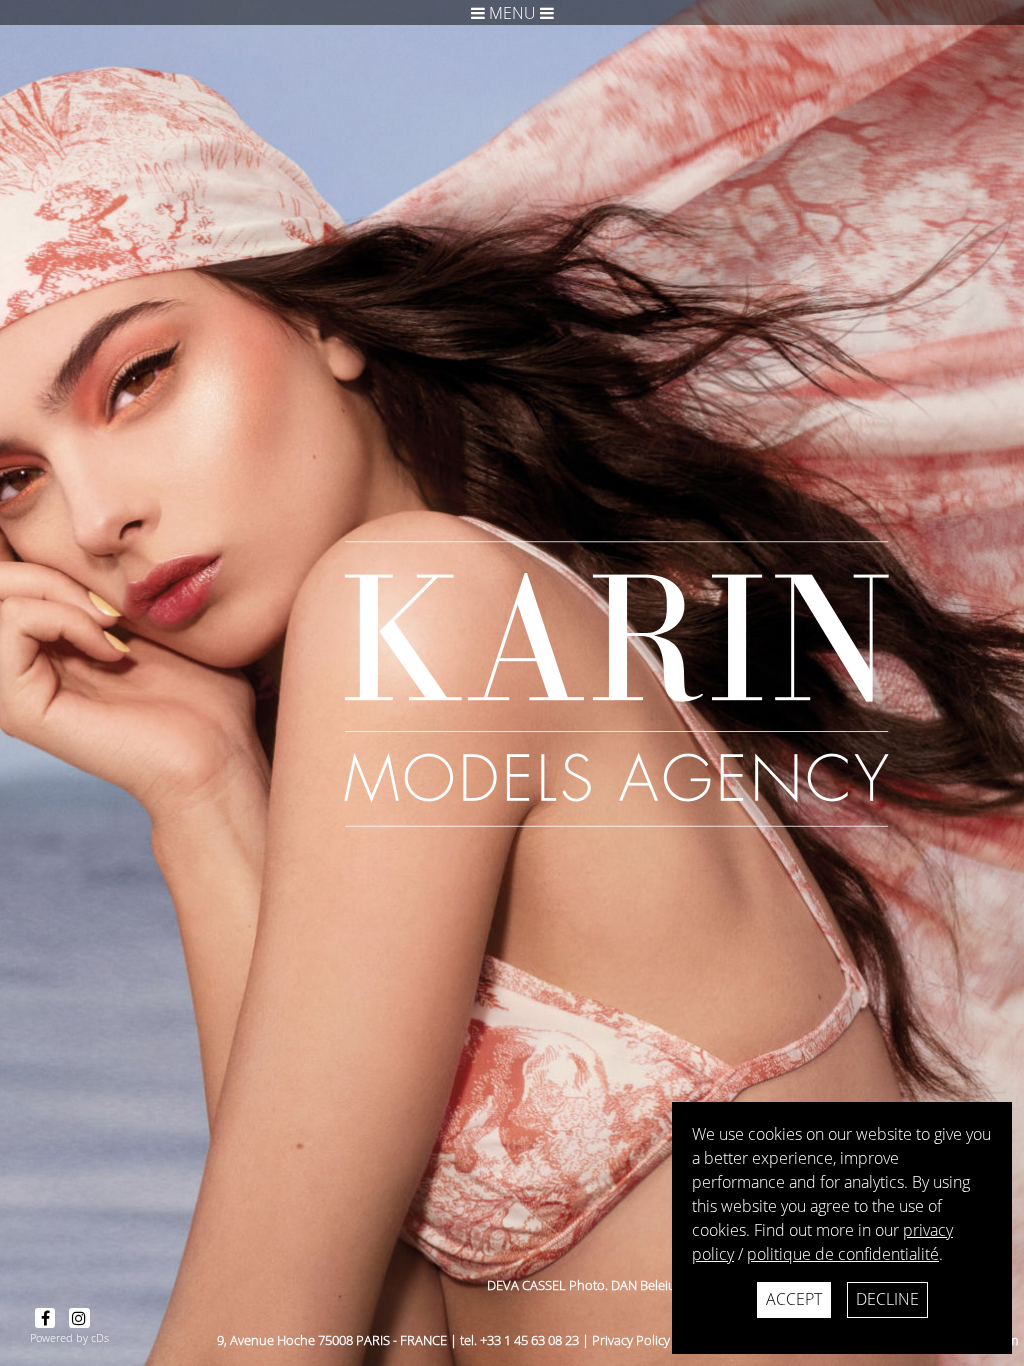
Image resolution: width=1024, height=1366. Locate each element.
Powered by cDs (69, 1337)
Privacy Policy (631, 1340)
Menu (512, 13)
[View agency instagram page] (79, 1318)
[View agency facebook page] (47, 1318)
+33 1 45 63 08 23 (529, 1340)
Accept (794, 1299)
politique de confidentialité (843, 1254)
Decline (887, 1299)
